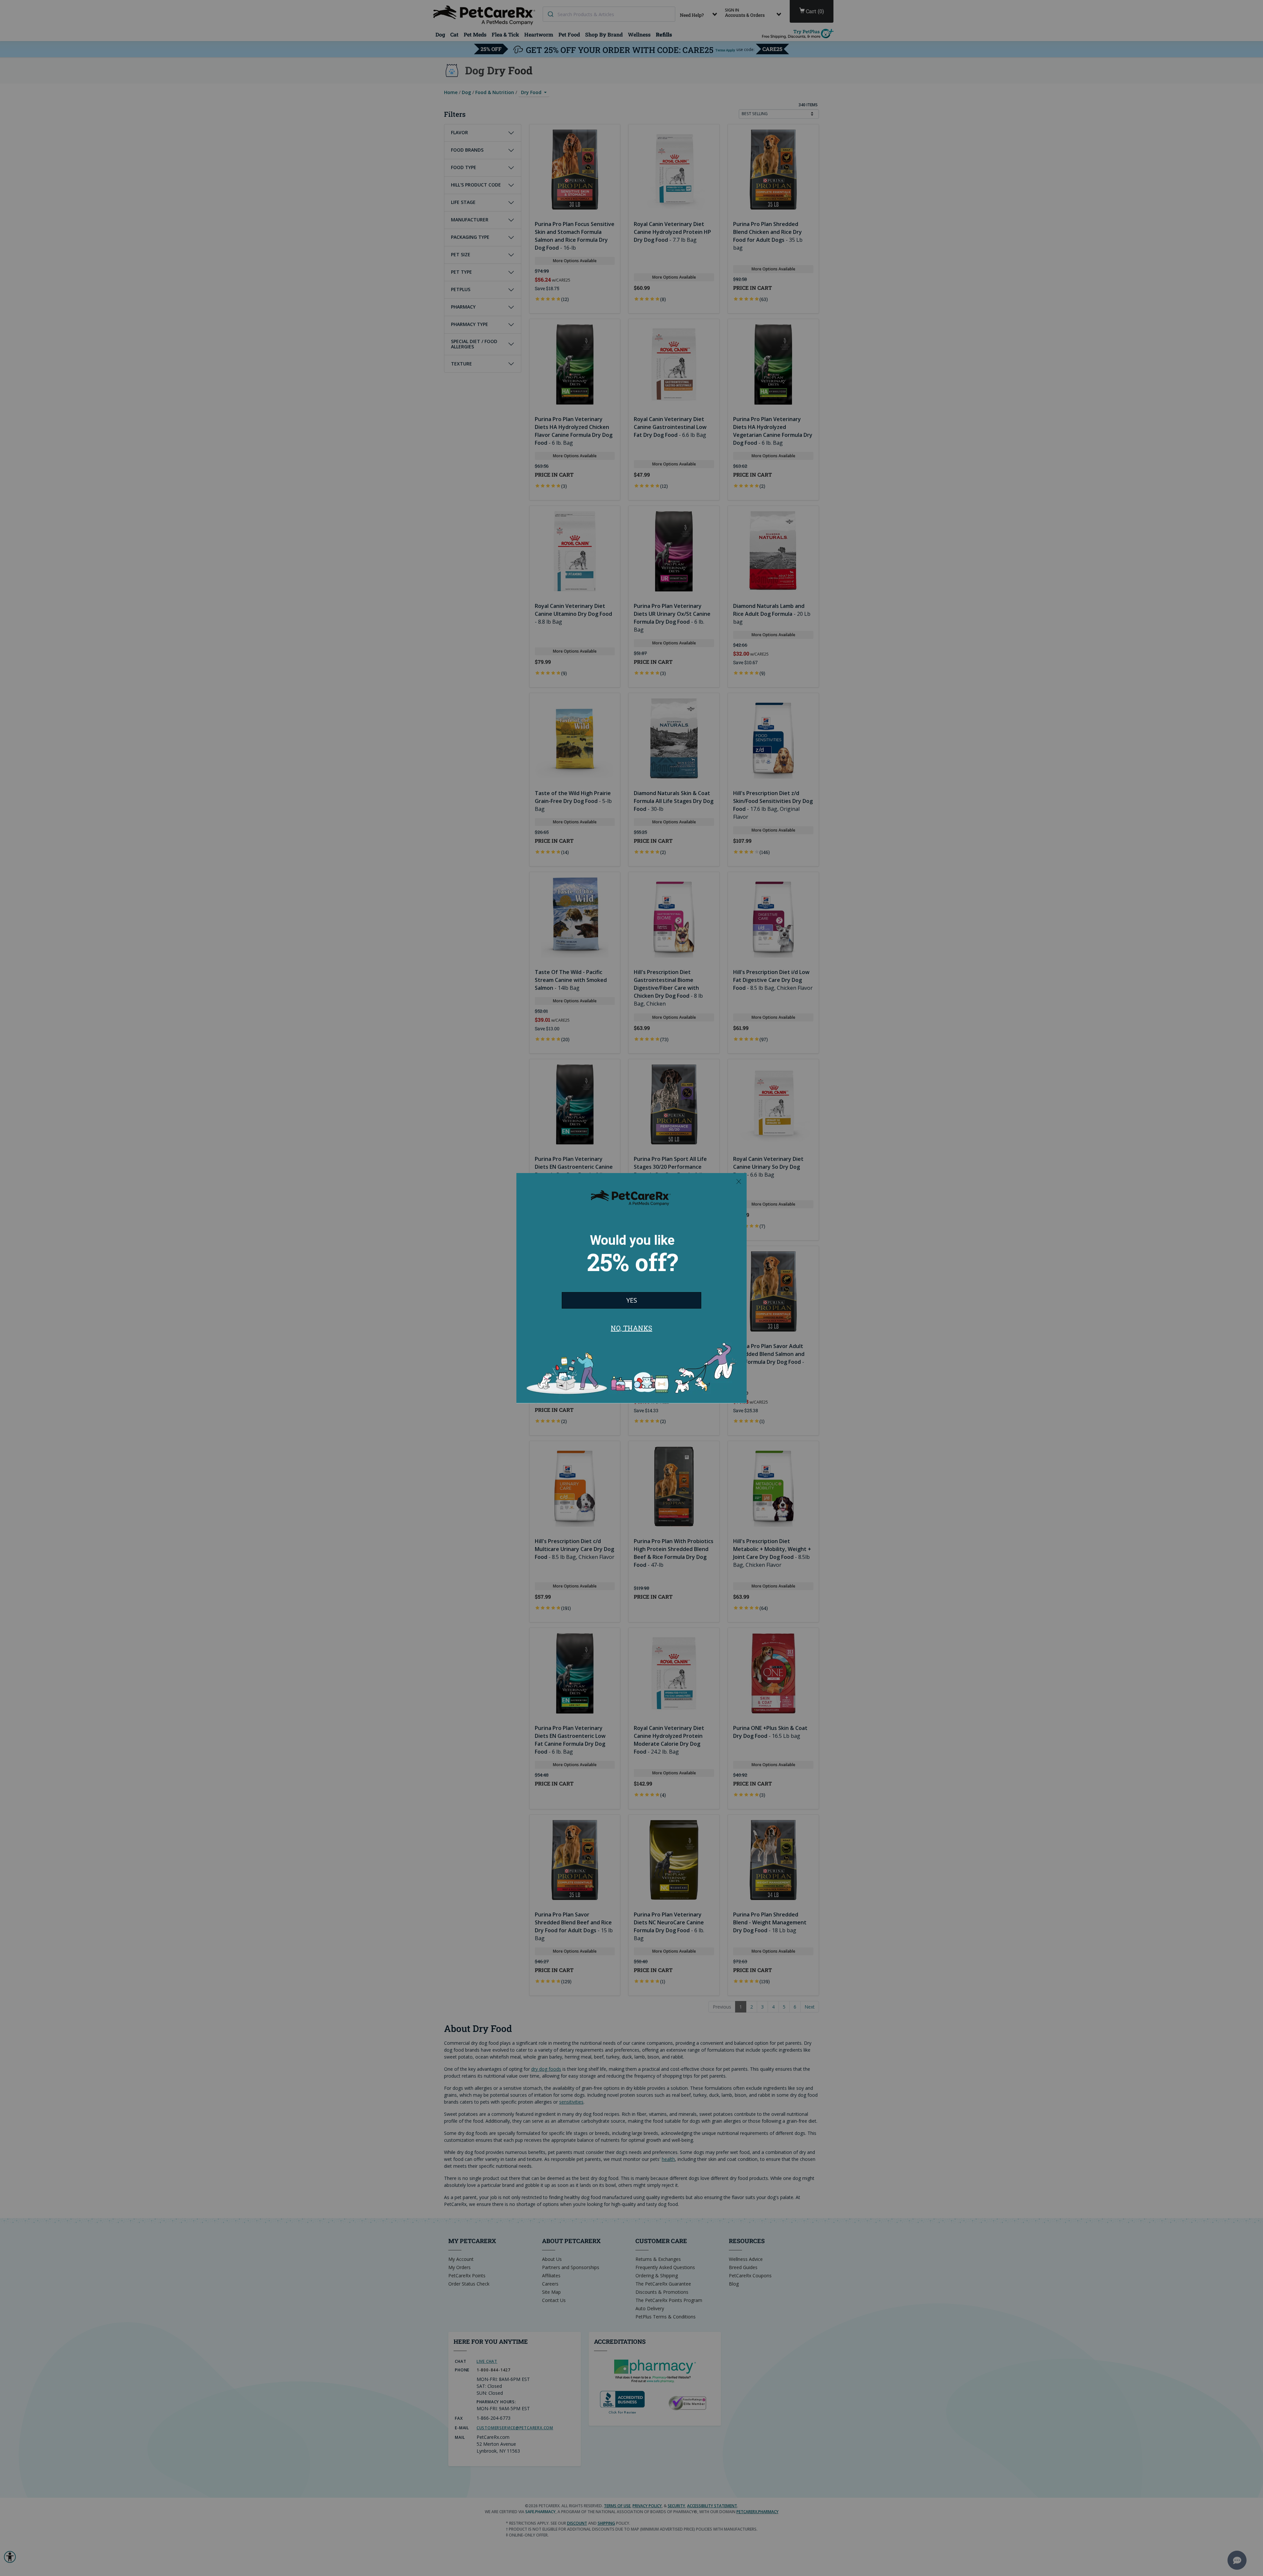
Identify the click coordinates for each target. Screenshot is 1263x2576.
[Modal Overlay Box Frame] (631, 1288)
